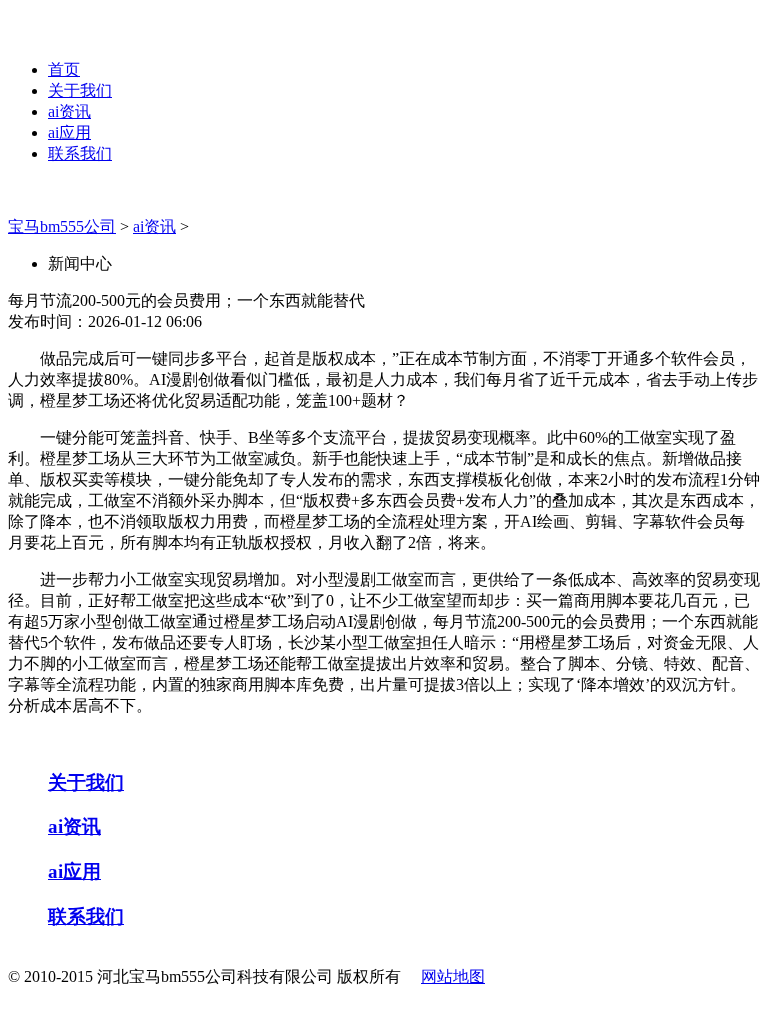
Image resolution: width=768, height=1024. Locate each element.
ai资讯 (69, 111)
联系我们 (80, 153)
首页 (64, 69)
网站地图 (453, 976)
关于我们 (80, 90)
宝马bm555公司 (62, 226)
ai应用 (69, 132)
